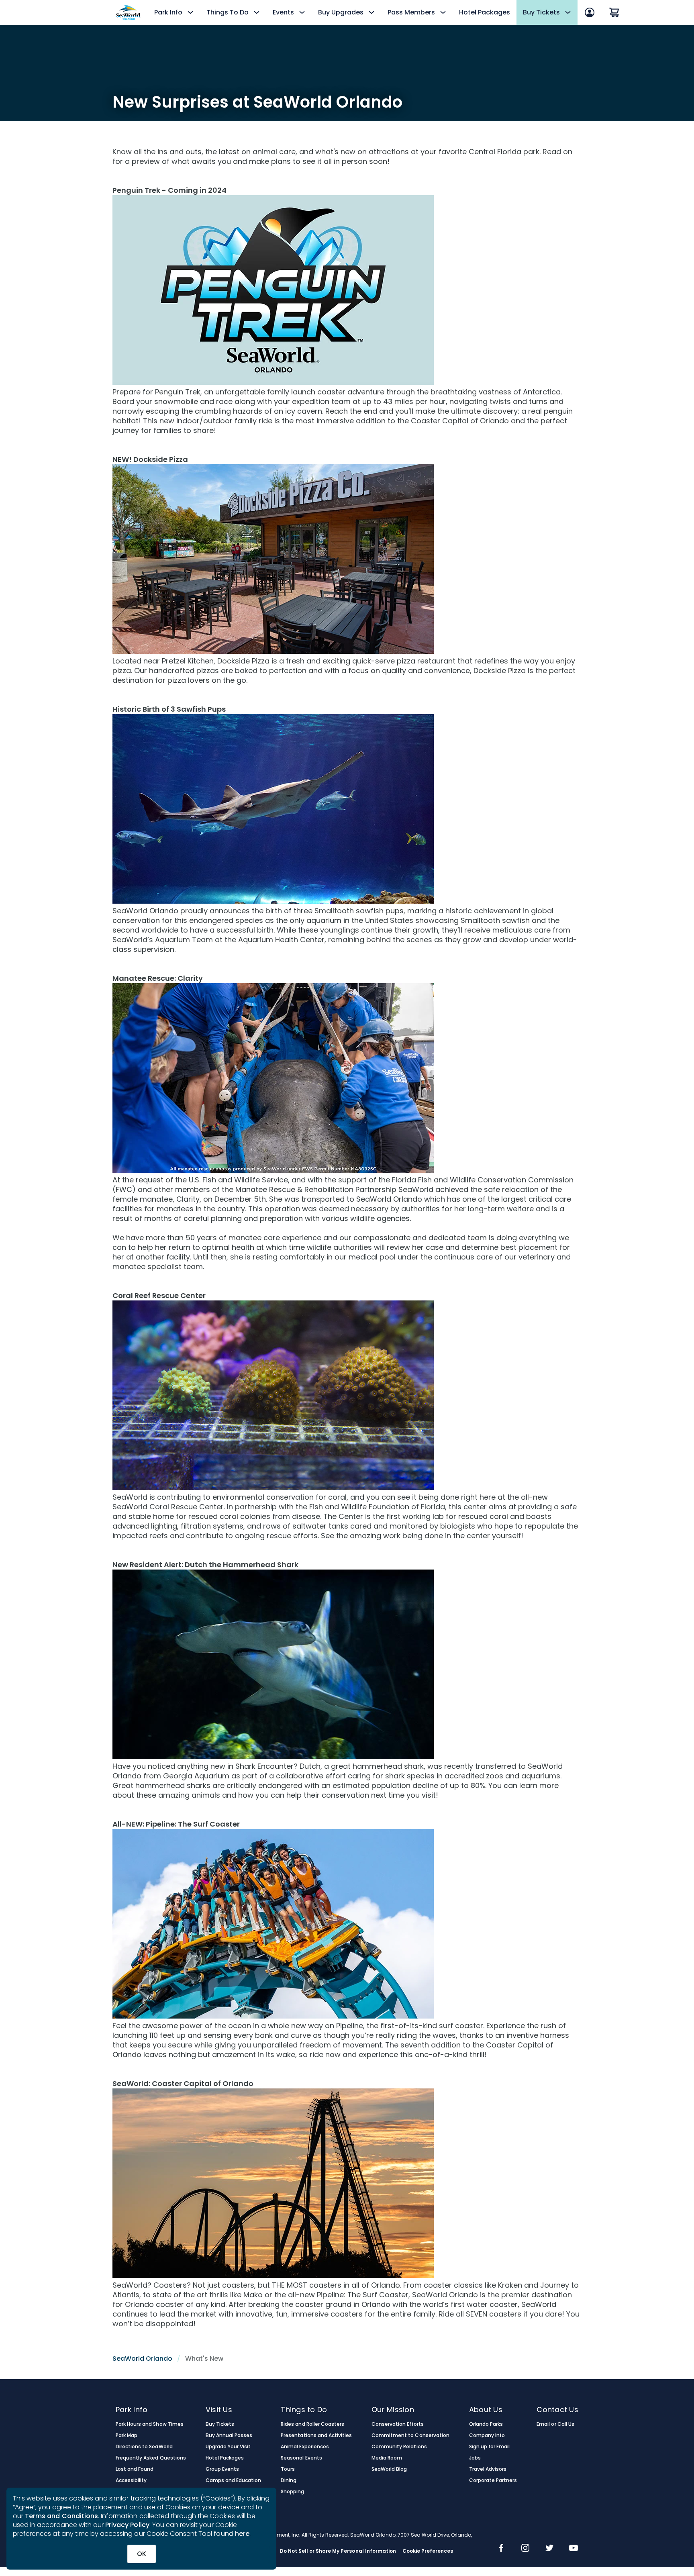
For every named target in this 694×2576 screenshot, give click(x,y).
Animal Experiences (305, 2447)
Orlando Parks (486, 2424)
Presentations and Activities (316, 2435)
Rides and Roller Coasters (312, 2424)
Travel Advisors (488, 2469)
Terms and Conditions (61, 2516)
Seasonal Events (301, 2458)
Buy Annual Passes (229, 2435)
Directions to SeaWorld (144, 2447)
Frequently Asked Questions (151, 2458)
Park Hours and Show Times (150, 2424)
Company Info (487, 2435)
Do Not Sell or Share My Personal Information (338, 2551)
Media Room (387, 2458)
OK (142, 2554)
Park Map (127, 2435)
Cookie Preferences (428, 2551)
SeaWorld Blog (389, 2469)
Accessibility (131, 2480)
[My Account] (590, 12)
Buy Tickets (220, 2424)
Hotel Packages (485, 12)
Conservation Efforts (398, 2424)
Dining (289, 2480)
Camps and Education (234, 2480)
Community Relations (399, 2447)
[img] (501, 2549)
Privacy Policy (127, 2525)
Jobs (475, 2458)
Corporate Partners (493, 2480)
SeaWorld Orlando (142, 2359)
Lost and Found (135, 2469)
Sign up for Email (490, 2447)
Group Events (222, 2469)
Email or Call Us (555, 2424)
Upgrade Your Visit (228, 2447)
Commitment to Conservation (410, 2435)
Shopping (292, 2492)
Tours (288, 2469)
